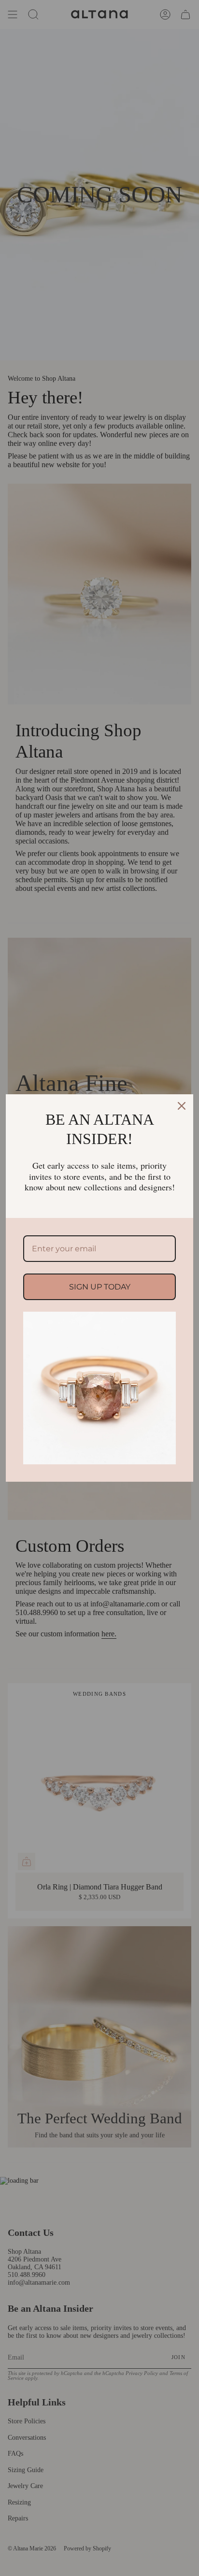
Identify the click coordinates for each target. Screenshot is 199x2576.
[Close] (182, 1106)
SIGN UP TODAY (100, 1287)
